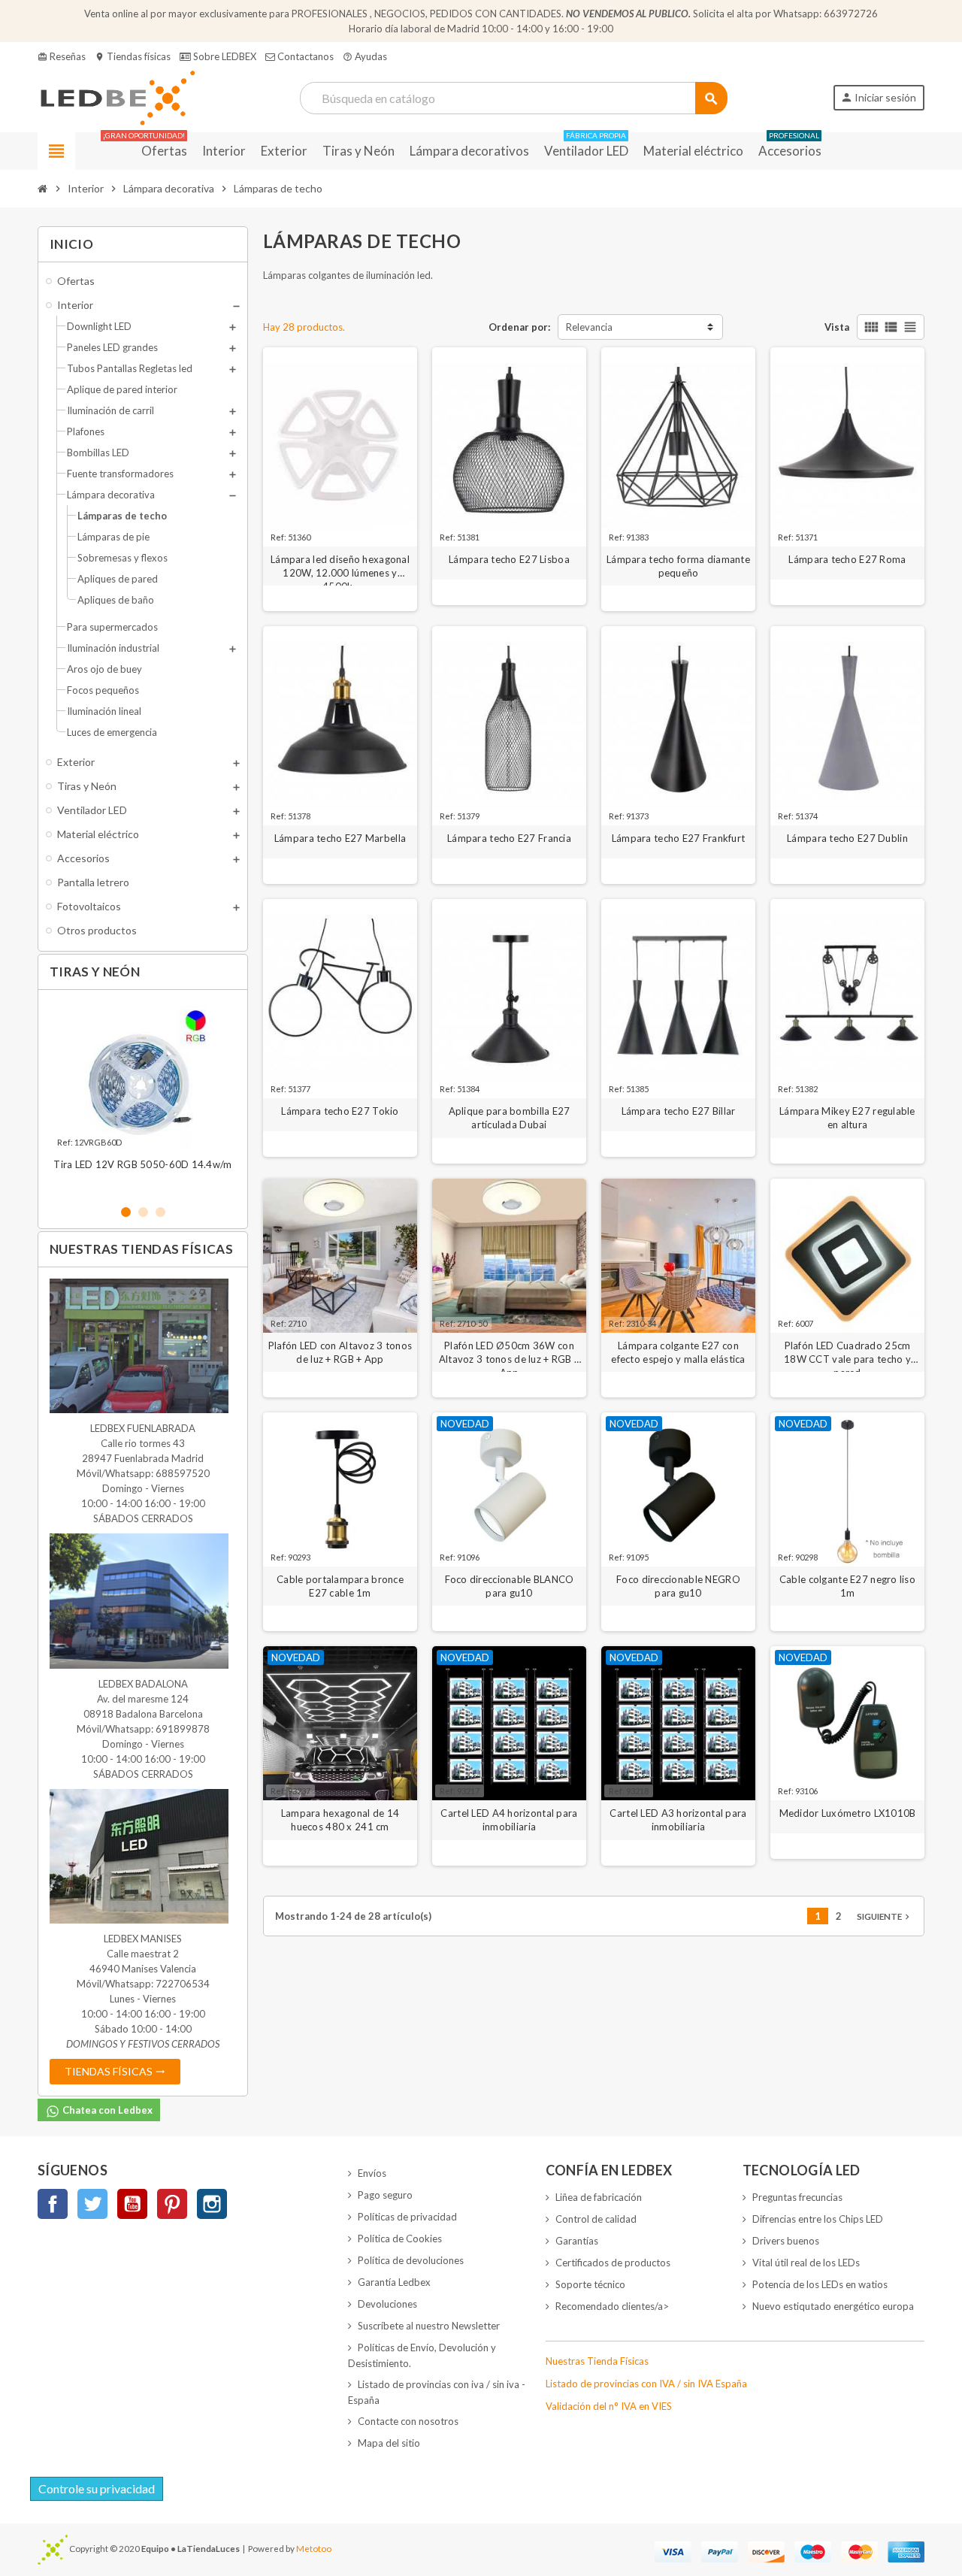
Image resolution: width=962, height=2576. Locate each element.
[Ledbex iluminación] (116, 97)
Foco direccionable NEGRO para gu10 (678, 1586)
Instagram (212, 2204)
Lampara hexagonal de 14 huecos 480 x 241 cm (340, 1820)
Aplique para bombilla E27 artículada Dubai (510, 1118)
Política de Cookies (400, 2238)
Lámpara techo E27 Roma (847, 559)
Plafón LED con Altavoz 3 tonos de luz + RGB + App (340, 1352)
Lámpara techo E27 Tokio (340, 1111)
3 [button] (160, 1212)
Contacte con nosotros (408, 2421)
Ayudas (365, 56)
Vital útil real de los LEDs (806, 2263)
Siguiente (885, 1916)
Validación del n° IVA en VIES (609, 2406)
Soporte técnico (590, 2284)
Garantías (577, 2241)
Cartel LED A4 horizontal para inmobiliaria (509, 1820)
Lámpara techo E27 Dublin (847, 838)
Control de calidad (596, 2219)
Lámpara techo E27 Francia (509, 838)
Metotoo (314, 2548)
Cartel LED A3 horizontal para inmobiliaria (678, 1820)
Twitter (92, 2204)
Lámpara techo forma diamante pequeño (678, 566)
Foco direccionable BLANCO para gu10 (510, 1586)
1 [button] (126, 1212)
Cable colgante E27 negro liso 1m (847, 1586)
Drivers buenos (786, 2241)
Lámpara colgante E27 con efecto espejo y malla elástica (678, 1352)
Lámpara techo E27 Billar (679, 1111)
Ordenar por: (519, 327)
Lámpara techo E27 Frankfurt (679, 838)
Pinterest (172, 2204)
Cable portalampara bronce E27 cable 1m (340, 1586)
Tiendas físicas (133, 56)
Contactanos (304, 56)
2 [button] (143, 1212)
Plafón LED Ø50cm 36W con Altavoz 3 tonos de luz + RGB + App (509, 1353)
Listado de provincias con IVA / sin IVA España (646, 2384)
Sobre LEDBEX (224, 56)
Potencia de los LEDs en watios (820, 2284)
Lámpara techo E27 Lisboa (509, 559)
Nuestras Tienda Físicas (597, 2361)
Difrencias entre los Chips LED (818, 2219)
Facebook (53, 2204)
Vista (837, 327)
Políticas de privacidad (407, 2217)
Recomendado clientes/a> (612, 2306)
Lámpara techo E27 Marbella (340, 838)
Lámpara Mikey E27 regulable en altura (847, 1118)
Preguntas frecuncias (797, 2197)
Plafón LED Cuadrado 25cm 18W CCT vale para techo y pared (847, 1353)
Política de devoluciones (411, 2260)
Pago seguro (385, 2195)
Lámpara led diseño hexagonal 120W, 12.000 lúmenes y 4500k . (340, 566)
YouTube (132, 2204)
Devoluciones (387, 2304)
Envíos (372, 2173)
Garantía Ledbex (394, 2282)
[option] (143, 1097)
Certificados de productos (613, 2263)
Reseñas (62, 56)
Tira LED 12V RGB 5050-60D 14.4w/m (142, 1164)
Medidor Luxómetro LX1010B (848, 1813)
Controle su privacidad (97, 2488)
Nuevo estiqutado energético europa (833, 2306)
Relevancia (589, 327)
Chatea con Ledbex (106, 2110)
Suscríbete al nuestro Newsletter (429, 2326)
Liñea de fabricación (599, 2197)
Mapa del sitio (389, 2443)
